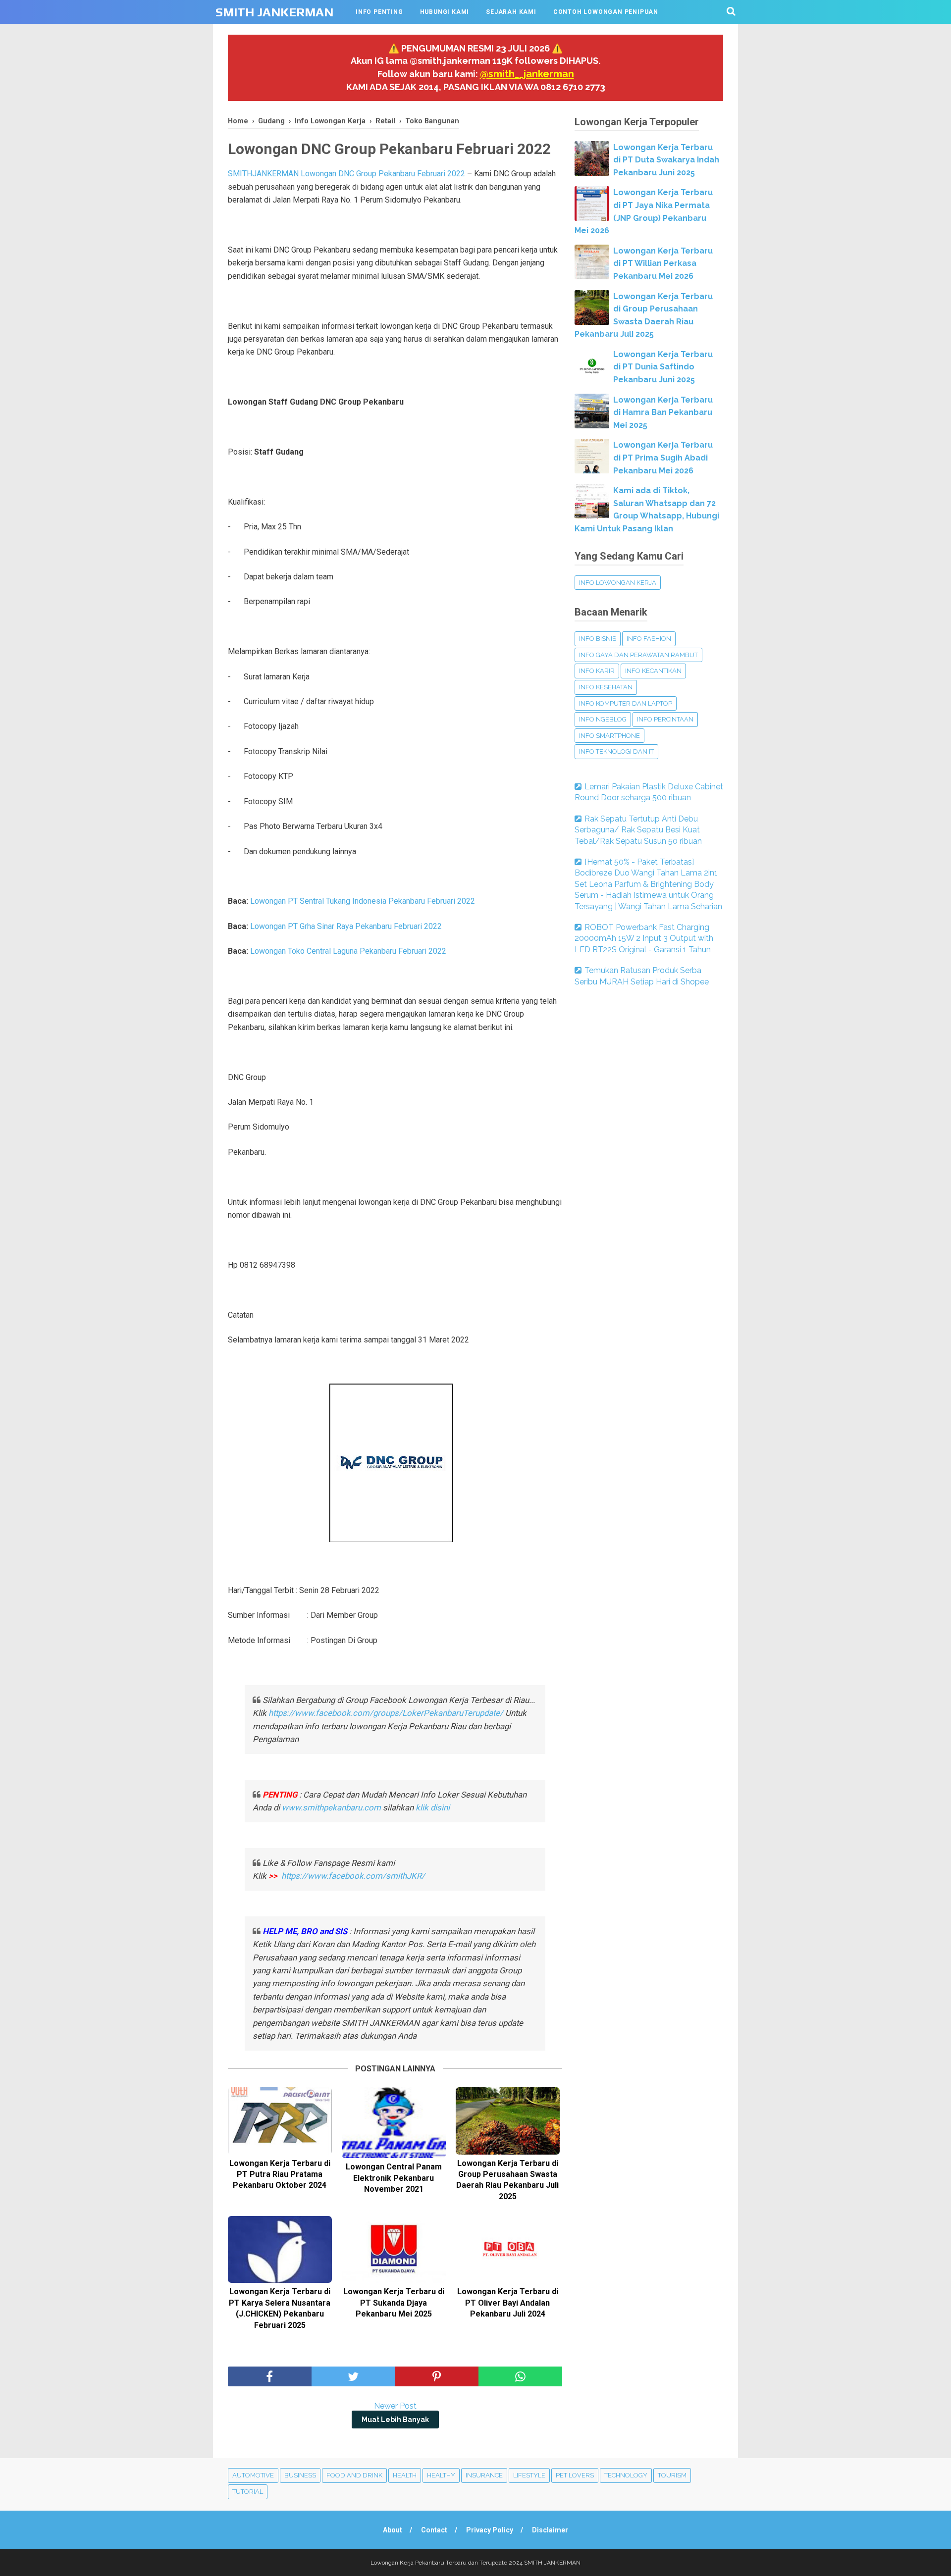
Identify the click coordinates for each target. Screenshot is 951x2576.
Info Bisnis (598, 639)
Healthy (441, 2475)
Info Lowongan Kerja (618, 583)
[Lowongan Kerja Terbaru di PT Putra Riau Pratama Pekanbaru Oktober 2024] (280, 2121)
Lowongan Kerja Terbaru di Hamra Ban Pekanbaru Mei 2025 (663, 412)
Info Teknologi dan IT (616, 751)
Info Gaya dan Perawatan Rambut (638, 655)
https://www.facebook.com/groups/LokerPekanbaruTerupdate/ (386, 1713)
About (393, 2530)
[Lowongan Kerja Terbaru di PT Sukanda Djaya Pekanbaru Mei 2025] (394, 2249)
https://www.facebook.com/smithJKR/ (354, 1876)
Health (405, 2475)
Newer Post (395, 2406)
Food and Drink (354, 2475)
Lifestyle (529, 2475)
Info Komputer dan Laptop (626, 703)
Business (300, 2475)
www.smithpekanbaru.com (331, 1807)
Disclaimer (550, 2530)
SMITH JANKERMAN (274, 12)
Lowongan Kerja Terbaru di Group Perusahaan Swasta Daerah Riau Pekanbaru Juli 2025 (507, 2180)
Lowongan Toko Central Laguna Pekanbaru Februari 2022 (348, 951)
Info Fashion (649, 639)
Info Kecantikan (653, 671)
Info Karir (597, 671)
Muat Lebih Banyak (395, 2420)
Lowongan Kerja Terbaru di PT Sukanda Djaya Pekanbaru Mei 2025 (394, 2303)
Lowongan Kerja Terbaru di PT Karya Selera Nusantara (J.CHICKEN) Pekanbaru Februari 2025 (280, 2308)
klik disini (433, 1807)
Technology (626, 2475)
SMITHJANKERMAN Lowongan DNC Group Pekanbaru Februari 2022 (346, 174)
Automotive (253, 2475)
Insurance (484, 2475)
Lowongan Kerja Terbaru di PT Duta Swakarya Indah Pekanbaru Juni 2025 (666, 160)
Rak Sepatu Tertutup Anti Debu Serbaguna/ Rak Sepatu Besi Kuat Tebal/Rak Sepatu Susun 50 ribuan (638, 830)
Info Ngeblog (603, 719)
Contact (434, 2530)
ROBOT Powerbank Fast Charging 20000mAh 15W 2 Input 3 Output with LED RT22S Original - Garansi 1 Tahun (644, 938)
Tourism (672, 2475)
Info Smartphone (609, 736)
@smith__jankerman (527, 74)
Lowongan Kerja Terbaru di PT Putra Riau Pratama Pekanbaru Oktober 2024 (280, 2174)
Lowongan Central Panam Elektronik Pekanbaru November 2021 (394, 2178)
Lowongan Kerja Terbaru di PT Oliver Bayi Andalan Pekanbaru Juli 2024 (508, 2303)
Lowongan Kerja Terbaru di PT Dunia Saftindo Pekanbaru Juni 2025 (663, 367)
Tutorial (248, 2492)
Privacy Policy (490, 2530)
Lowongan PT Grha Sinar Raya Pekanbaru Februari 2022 (346, 926)
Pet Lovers (575, 2475)
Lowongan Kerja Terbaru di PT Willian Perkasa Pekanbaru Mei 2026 (663, 263)
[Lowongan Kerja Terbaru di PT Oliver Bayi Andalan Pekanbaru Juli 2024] (508, 2249)
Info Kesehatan (606, 687)
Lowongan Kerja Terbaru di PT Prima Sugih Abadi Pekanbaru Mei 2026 (663, 458)
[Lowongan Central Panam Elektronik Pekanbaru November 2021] (394, 2123)
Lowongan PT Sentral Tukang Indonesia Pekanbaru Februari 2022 (363, 901)
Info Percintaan (665, 719)
